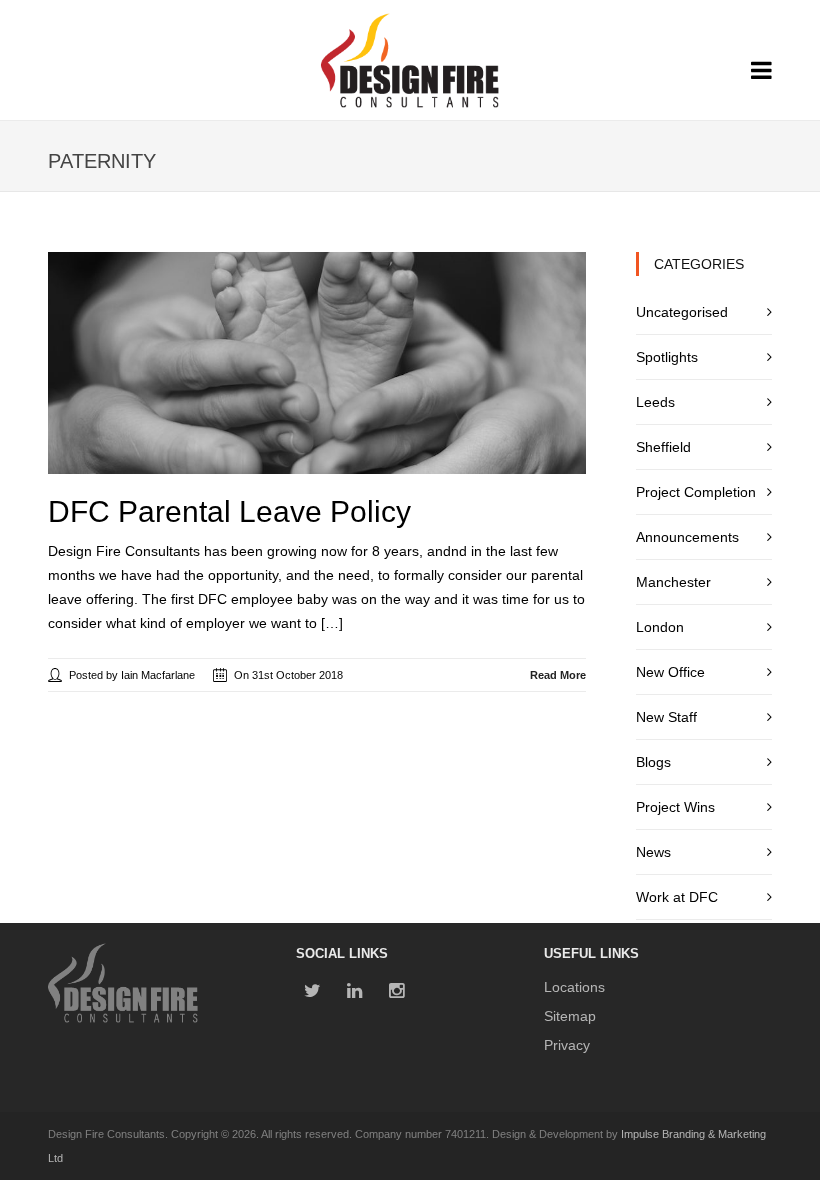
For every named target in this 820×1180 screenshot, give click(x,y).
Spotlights (667, 357)
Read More (558, 675)
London (660, 627)
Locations (574, 987)
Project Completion (696, 492)
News (653, 852)
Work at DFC (677, 897)
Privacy (567, 1045)
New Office (670, 672)
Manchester (673, 582)
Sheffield (663, 447)
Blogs (653, 762)
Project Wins (675, 807)
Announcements (687, 537)
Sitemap (570, 1016)
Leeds (655, 402)
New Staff (666, 717)
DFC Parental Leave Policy (229, 511)
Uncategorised (682, 312)
